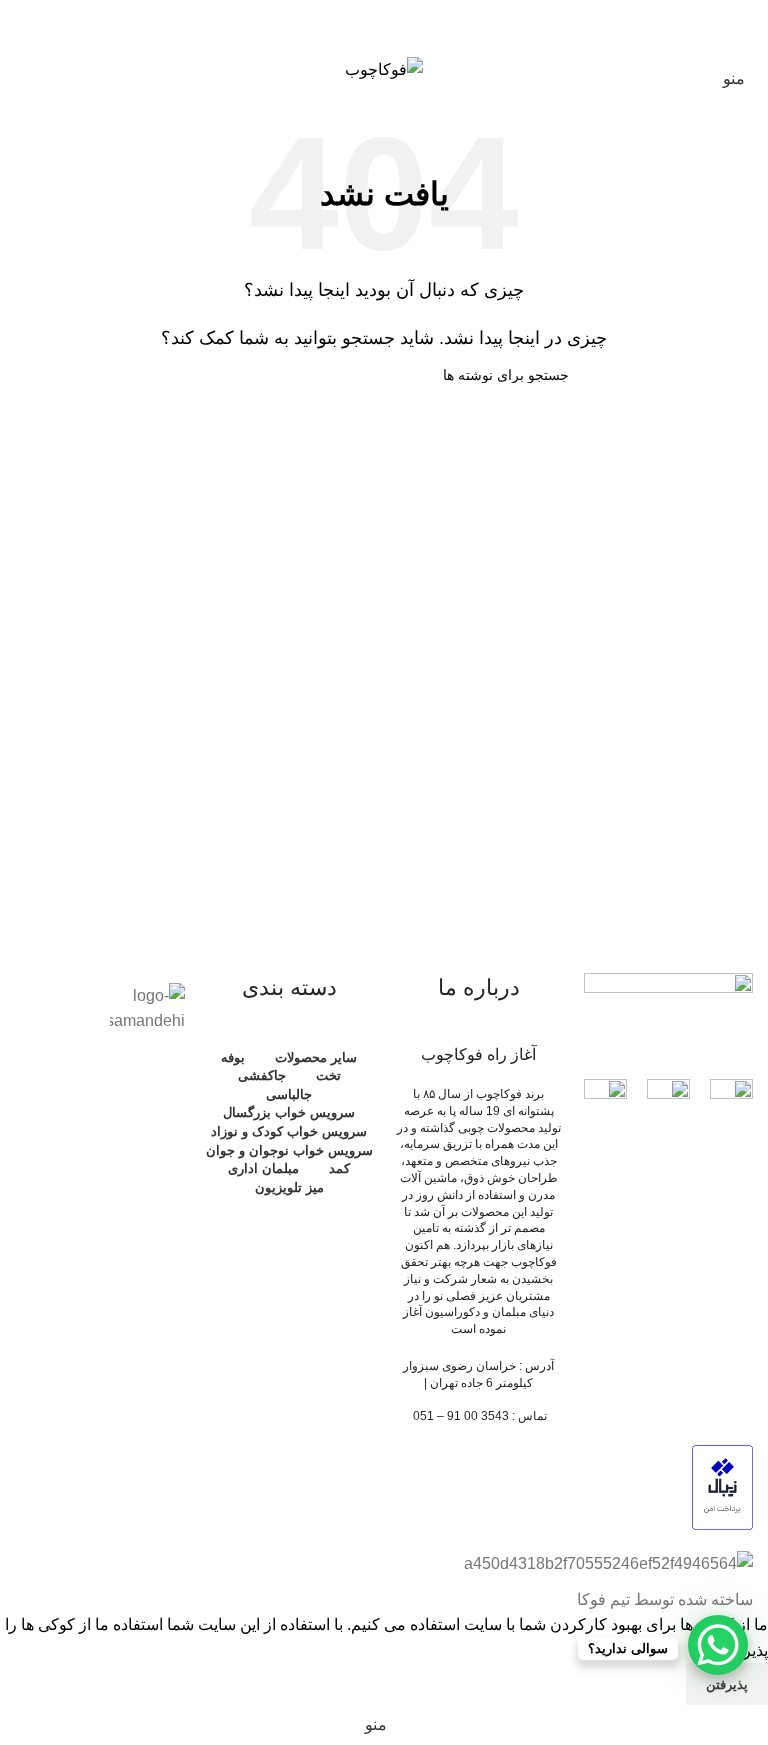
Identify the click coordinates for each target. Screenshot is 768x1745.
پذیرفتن (727, 1684)
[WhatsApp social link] (383, 24)
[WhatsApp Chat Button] (718, 1645)
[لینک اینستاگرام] (409, 24)
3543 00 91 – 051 (461, 1416)
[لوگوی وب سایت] (384, 68)
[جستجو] (59, 69)
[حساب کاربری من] (23, 69)
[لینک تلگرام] (358, 24)
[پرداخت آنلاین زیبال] (722, 1486)
